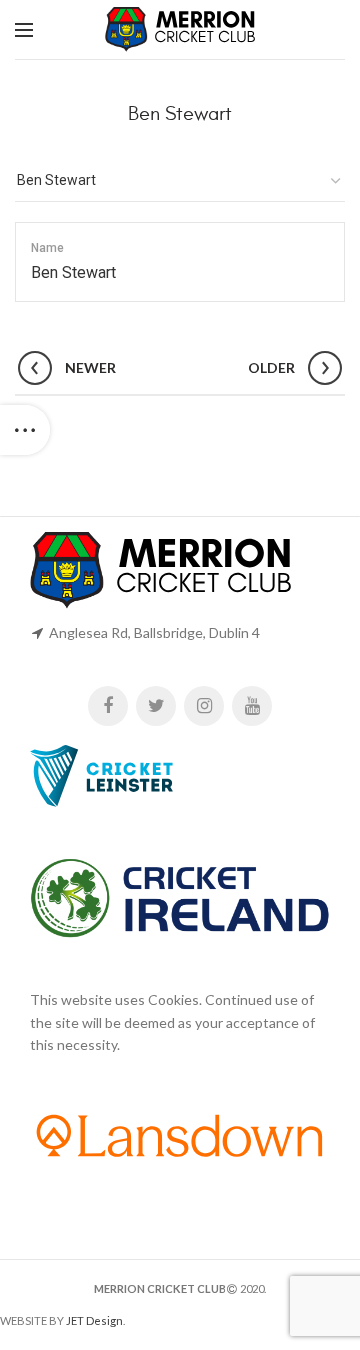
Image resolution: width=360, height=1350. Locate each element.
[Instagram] (204, 706)
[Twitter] (156, 706)
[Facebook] (108, 706)
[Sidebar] (25, 430)
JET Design (94, 1320)
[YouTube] (252, 706)
